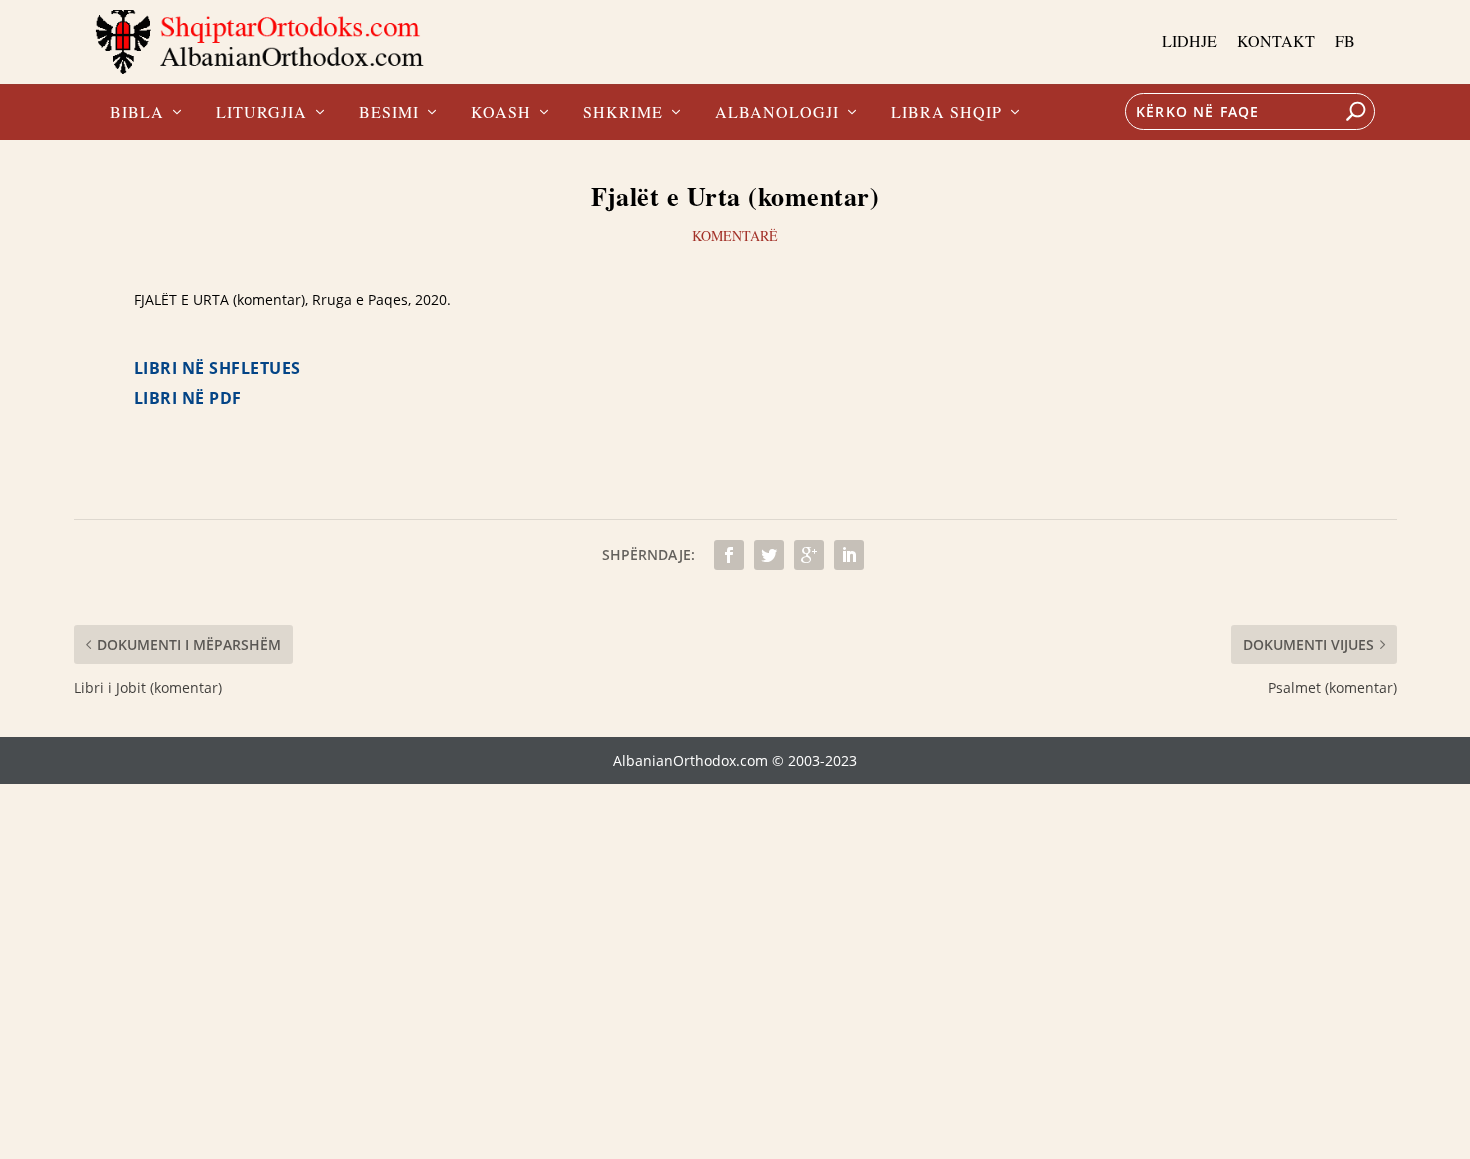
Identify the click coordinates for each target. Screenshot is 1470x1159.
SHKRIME (623, 113)
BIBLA (137, 113)
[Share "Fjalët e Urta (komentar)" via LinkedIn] (849, 555)
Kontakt (1276, 40)
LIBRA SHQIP (946, 113)
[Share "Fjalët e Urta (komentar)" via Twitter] (769, 555)
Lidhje (1189, 40)
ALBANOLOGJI (777, 113)
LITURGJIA (261, 113)
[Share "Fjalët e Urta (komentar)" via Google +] (809, 555)
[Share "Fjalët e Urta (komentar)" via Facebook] (729, 555)
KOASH (501, 113)
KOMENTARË (735, 235)
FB (1345, 40)
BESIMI (389, 113)
